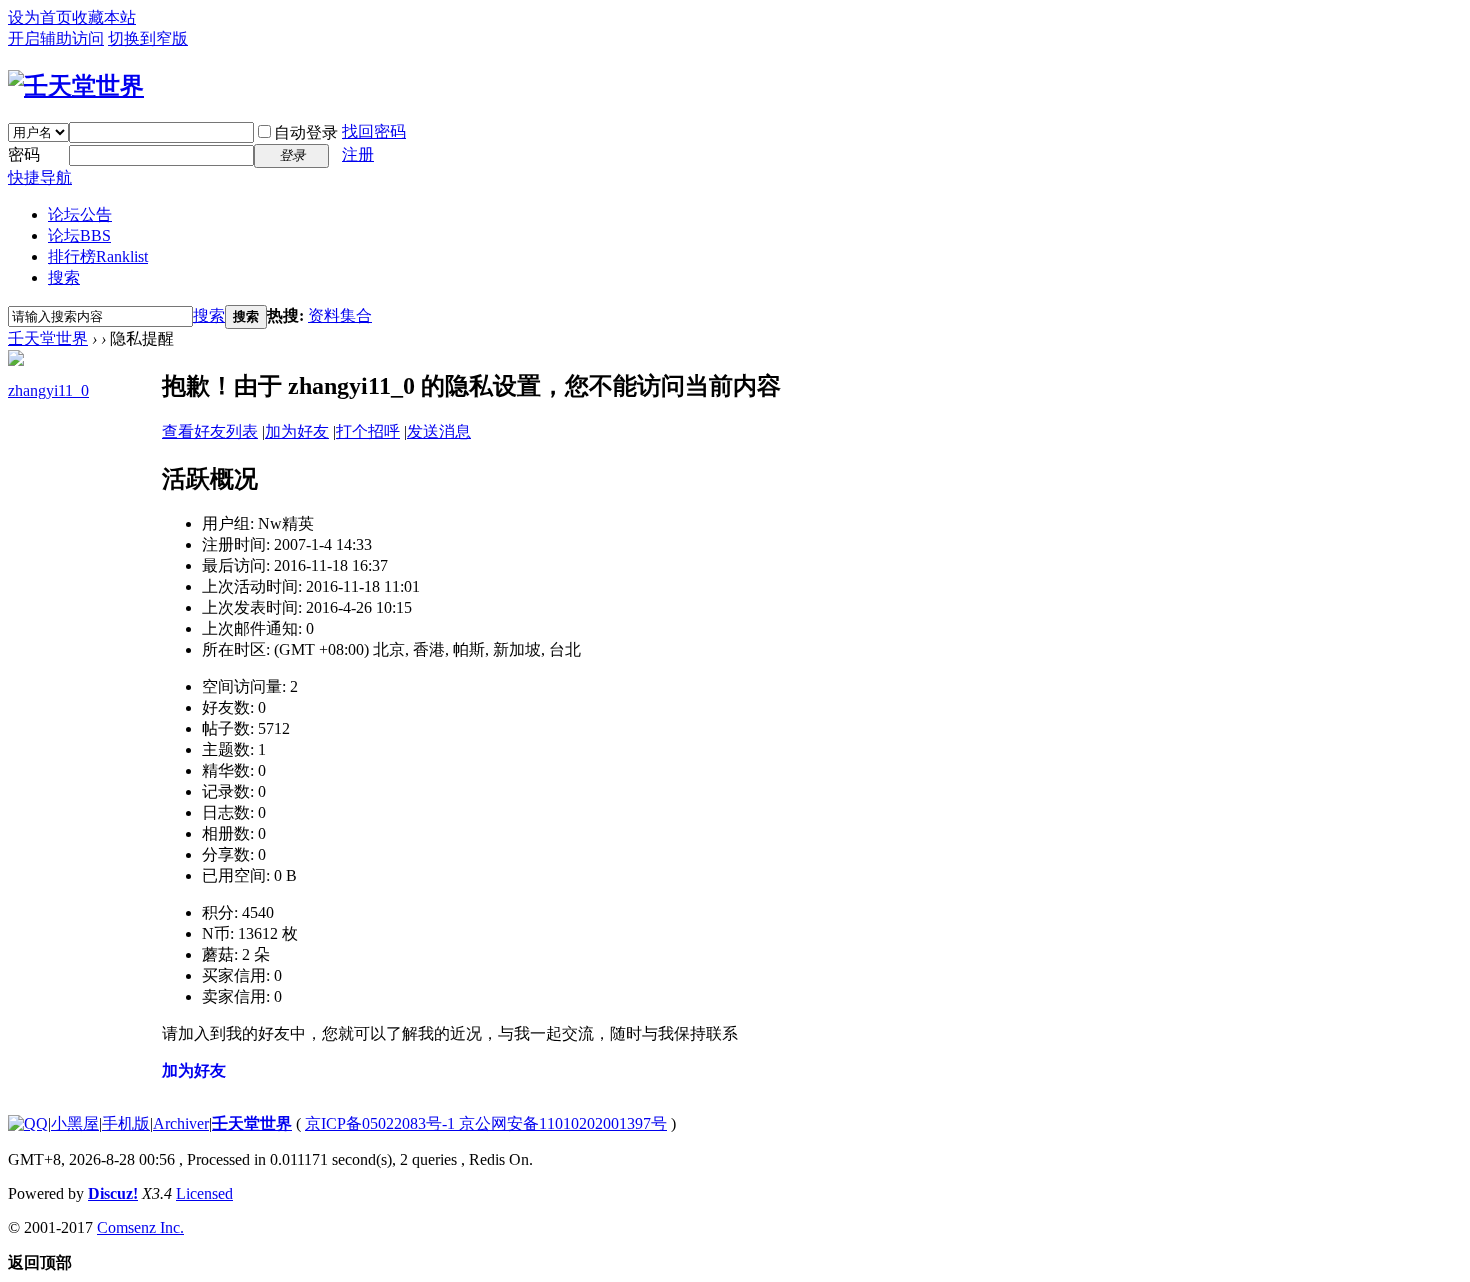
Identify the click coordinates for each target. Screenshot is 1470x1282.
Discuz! (113, 1193)
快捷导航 (40, 177)
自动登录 (306, 132)
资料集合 (340, 315)
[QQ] (28, 1123)
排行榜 (98, 256)
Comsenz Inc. (140, 1227)
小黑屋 (75, 1123)
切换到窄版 (148, 38)
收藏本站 (104, 17)
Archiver (181, 1123)
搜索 (64, 277)
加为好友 (297, 431)
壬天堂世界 (48, 338)
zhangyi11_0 (48, 390)
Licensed (204, 1193)
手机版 (126, 1123)
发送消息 (439, 431)
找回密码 (374, 131)
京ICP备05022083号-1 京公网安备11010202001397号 (486, 1123)
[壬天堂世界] (76, 86)
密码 (24, 154)
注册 (358, 154)
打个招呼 (368, 431)
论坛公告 (80, 214)
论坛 (79, 235)
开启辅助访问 (56, 38)
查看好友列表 (210, 431)
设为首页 (40, 17)
